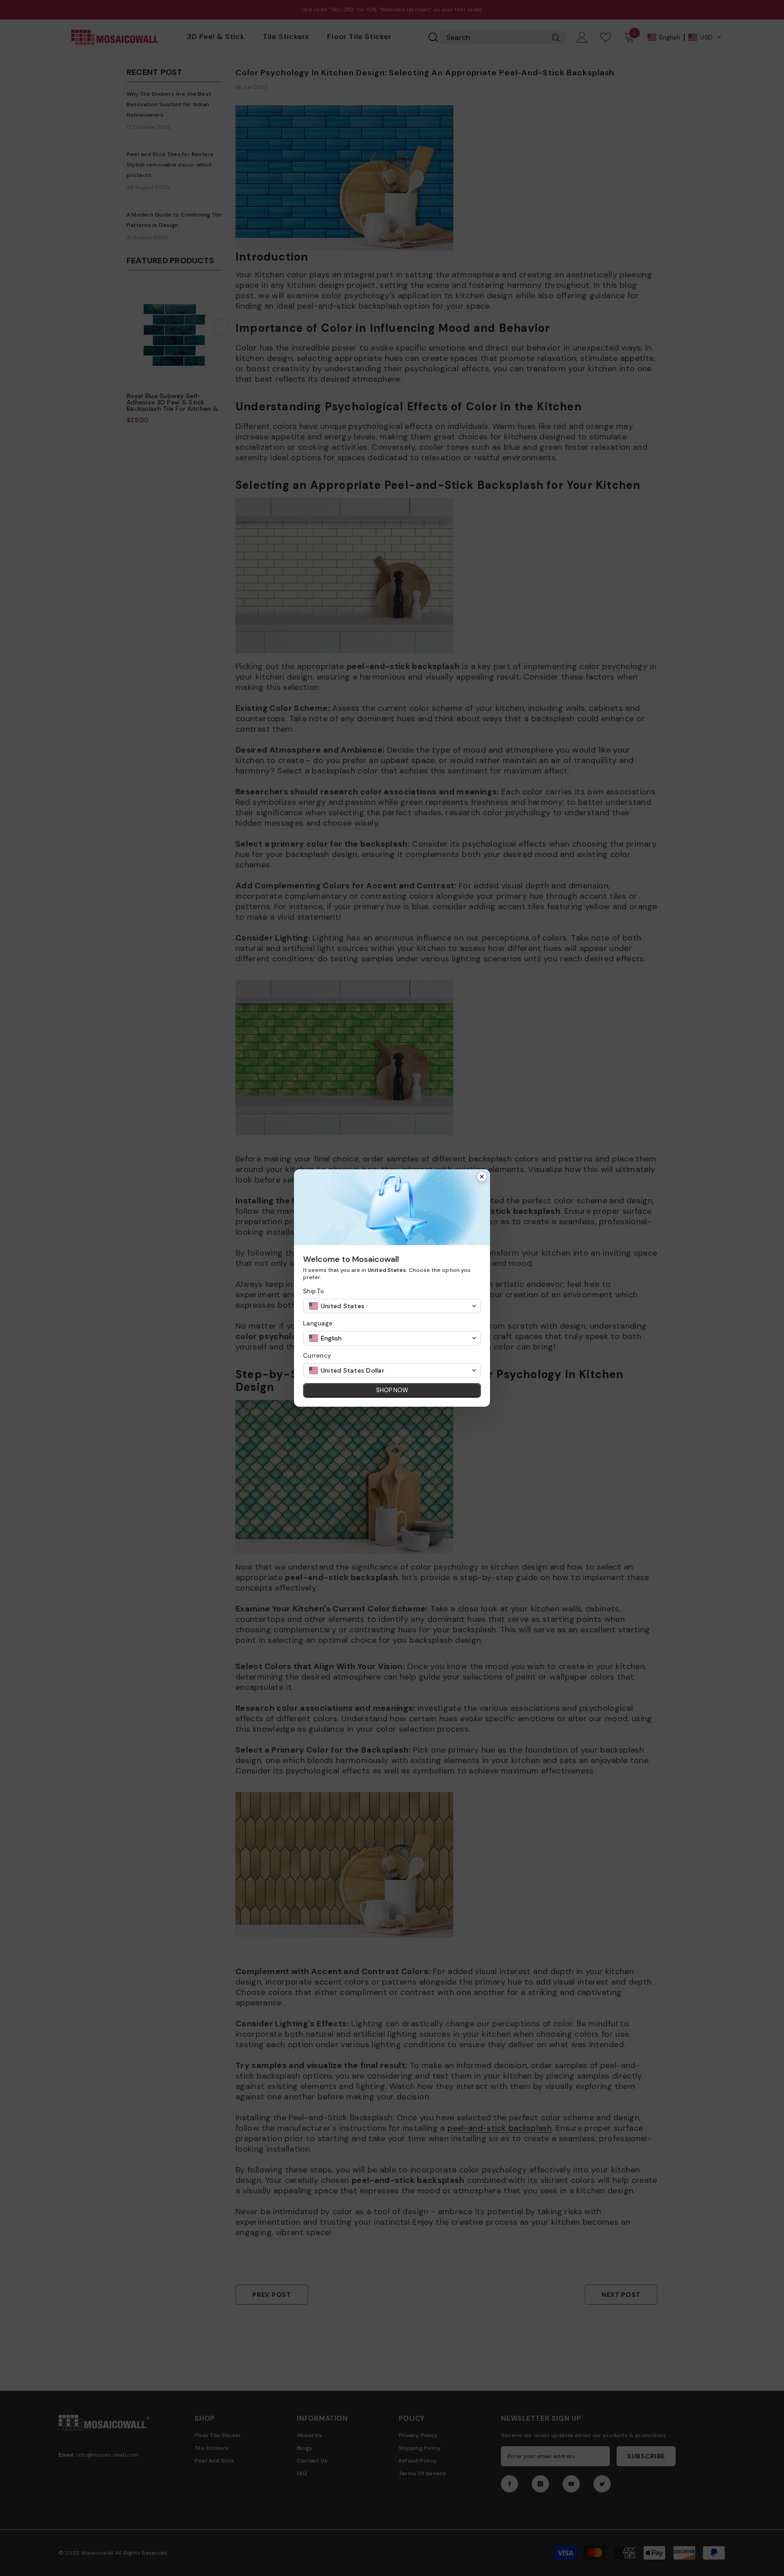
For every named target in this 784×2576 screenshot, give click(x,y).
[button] (392, 1306)
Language (318, 1323)
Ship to (314, 1291)
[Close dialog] (482, 1177)
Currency (317, 1356)
